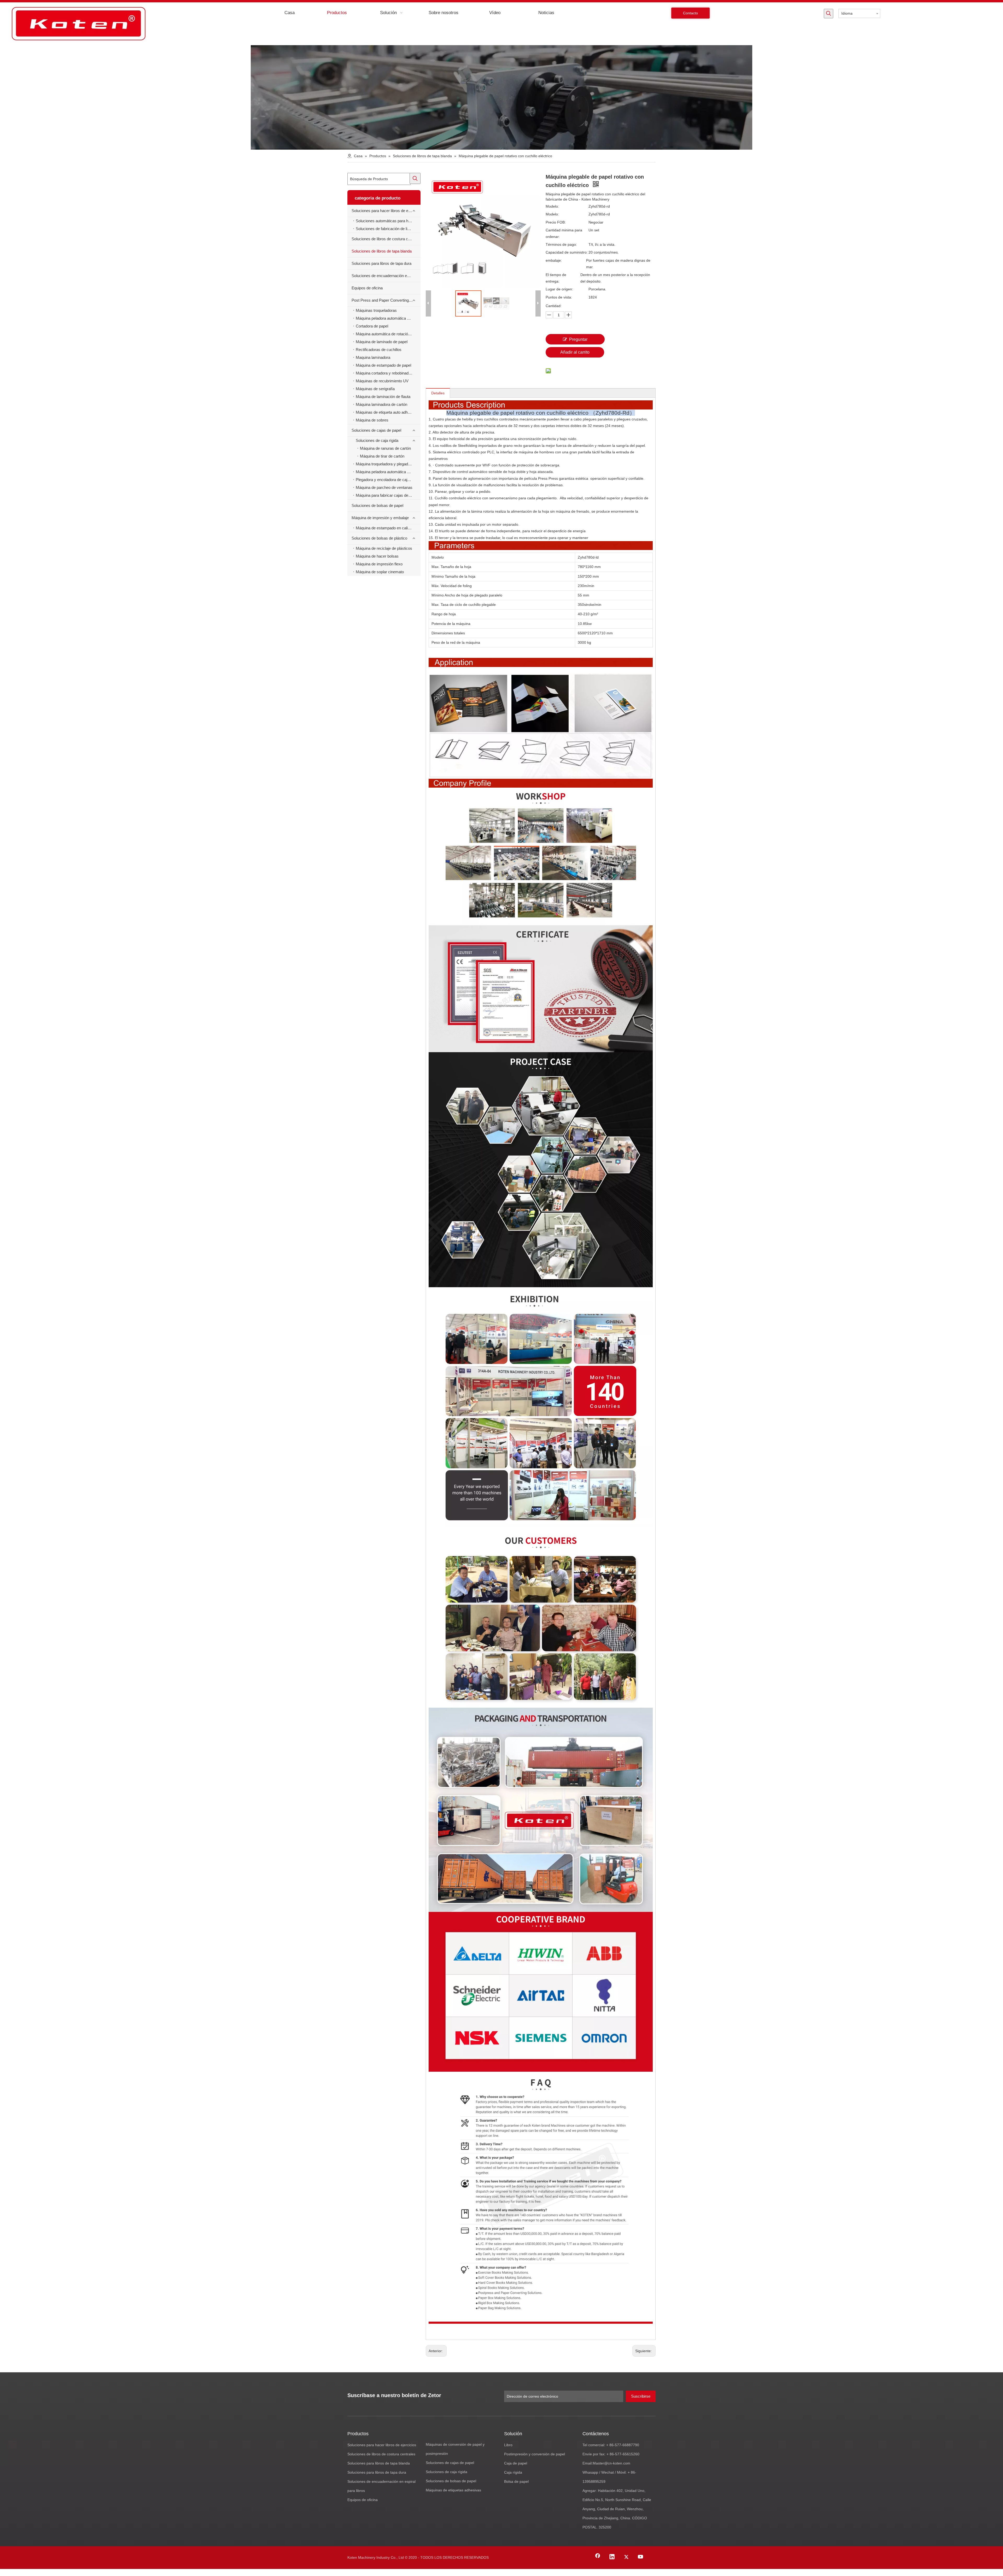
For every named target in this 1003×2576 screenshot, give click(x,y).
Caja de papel (516, 2463)
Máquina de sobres (372, 420)
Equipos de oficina (367, 288)
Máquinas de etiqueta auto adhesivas (387, 412)
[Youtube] (641, 2557)
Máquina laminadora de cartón (381, 404)
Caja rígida (513, 2472)
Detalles (438, 393)
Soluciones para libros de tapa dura (381, 263)
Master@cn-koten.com (611, 2463)
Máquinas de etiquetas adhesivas (453, 2490)
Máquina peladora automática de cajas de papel (388, 472)
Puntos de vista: (559, 297)
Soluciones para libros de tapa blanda (379, 2463)
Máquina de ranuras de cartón (385, 448)
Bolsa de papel (516, 2481)
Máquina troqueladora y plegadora (385, 464)
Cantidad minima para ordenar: (564, 233)
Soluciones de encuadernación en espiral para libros (386, 276)
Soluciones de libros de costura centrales (386, 239)
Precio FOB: (556, 222)
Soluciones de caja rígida (377, 440)
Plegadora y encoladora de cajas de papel (388, 480)
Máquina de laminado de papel (382, 342)
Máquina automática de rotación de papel (388, 334)
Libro (508, 2445)
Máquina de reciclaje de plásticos (384, 548)
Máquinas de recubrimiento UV (382, 381)
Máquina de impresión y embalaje (380, 518)
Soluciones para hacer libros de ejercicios (386, 211)
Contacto (690, 13)
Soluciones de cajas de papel (376, 430)
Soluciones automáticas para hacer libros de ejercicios (388, 221)
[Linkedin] (612, 2557)
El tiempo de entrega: (556, 278)
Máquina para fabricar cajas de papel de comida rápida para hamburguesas (388, 495)
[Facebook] (598, 2557)
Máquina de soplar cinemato (380, 572)
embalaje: (554, 260)
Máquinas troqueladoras (376, 310)
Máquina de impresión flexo (379, 564)
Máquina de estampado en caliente (385, 528)
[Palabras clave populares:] (829, 14)
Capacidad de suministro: (567, 252)
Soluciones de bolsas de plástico (379, 538)
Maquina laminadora (373, 357)
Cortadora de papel (372, 326)
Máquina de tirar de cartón (382, 456)
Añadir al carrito (575, 352)
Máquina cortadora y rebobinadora (385, 373)
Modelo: (552, 206)
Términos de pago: (561, 244)
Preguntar (578, 339)
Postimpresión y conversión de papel (535, 2454)
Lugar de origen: (559, 289)
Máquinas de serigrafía (375, 389)
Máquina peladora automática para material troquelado (388, 318)
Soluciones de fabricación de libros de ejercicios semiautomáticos (388, 229)
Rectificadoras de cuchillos (379, 350)
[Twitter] (626, 2557)
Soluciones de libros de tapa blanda (382, 251)
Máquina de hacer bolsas (377, 556)
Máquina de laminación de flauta (383, 397)
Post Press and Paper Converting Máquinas (386, 300)
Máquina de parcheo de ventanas (384, 487)
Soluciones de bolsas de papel (377, 505)
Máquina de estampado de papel (383, 365)
